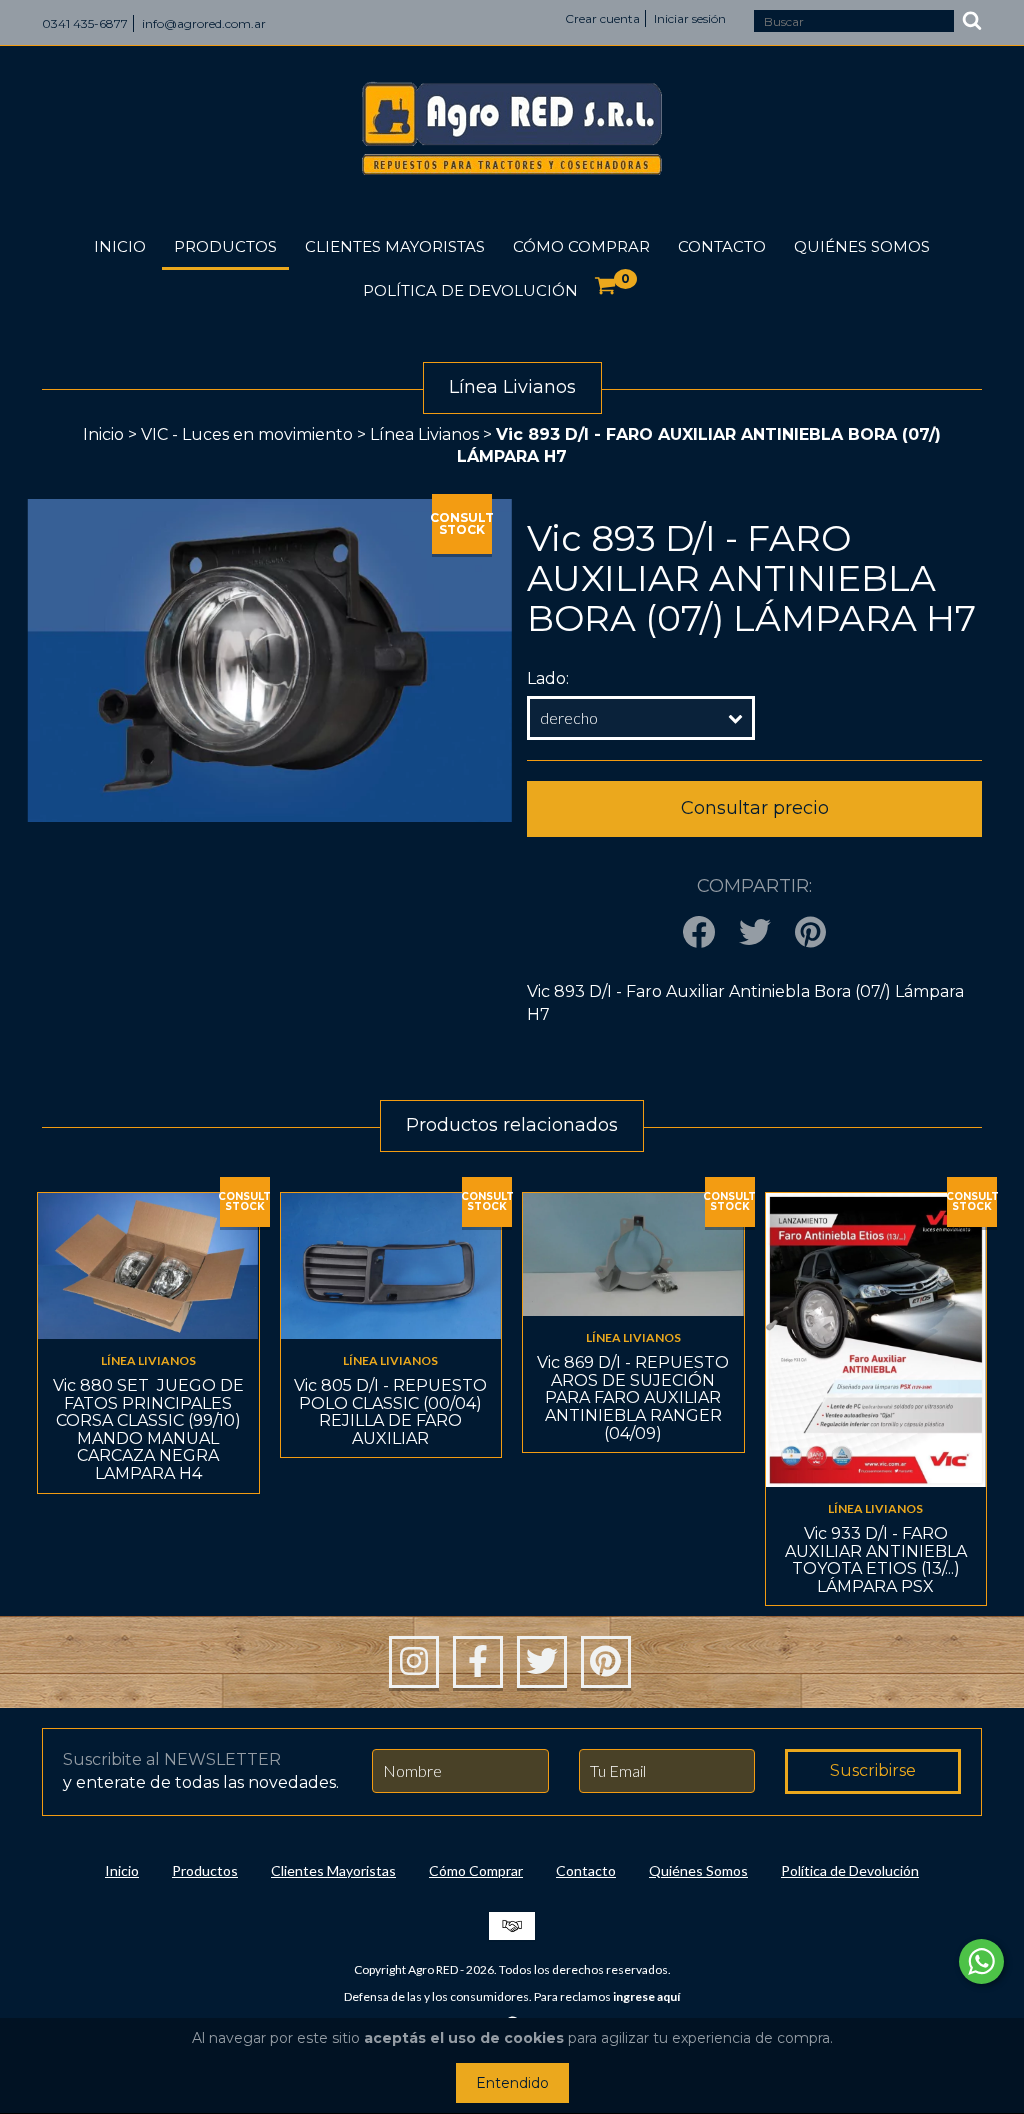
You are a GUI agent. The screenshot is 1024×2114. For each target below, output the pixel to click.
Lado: (548, 678)
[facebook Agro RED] (478, 1662)
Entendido (512, 2083)
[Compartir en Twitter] (755, 933)
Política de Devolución (470, 290)
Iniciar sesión (690, 18)
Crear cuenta (602, 18)
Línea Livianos (424, 434)
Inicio (120, 246)
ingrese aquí (646, 1996)
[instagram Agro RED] (414, 1662)
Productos (225, 246)
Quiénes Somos (862, 246)
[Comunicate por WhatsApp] (981, 1961)
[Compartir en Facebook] (699, 933)
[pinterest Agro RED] (606, 1662)
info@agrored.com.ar (204, 23)
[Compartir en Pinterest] (810, 933)
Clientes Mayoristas (395, 246)
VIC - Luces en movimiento (247, 434)
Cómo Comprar (581, 246)
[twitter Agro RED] (542, 1662)
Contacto (722, 246)
